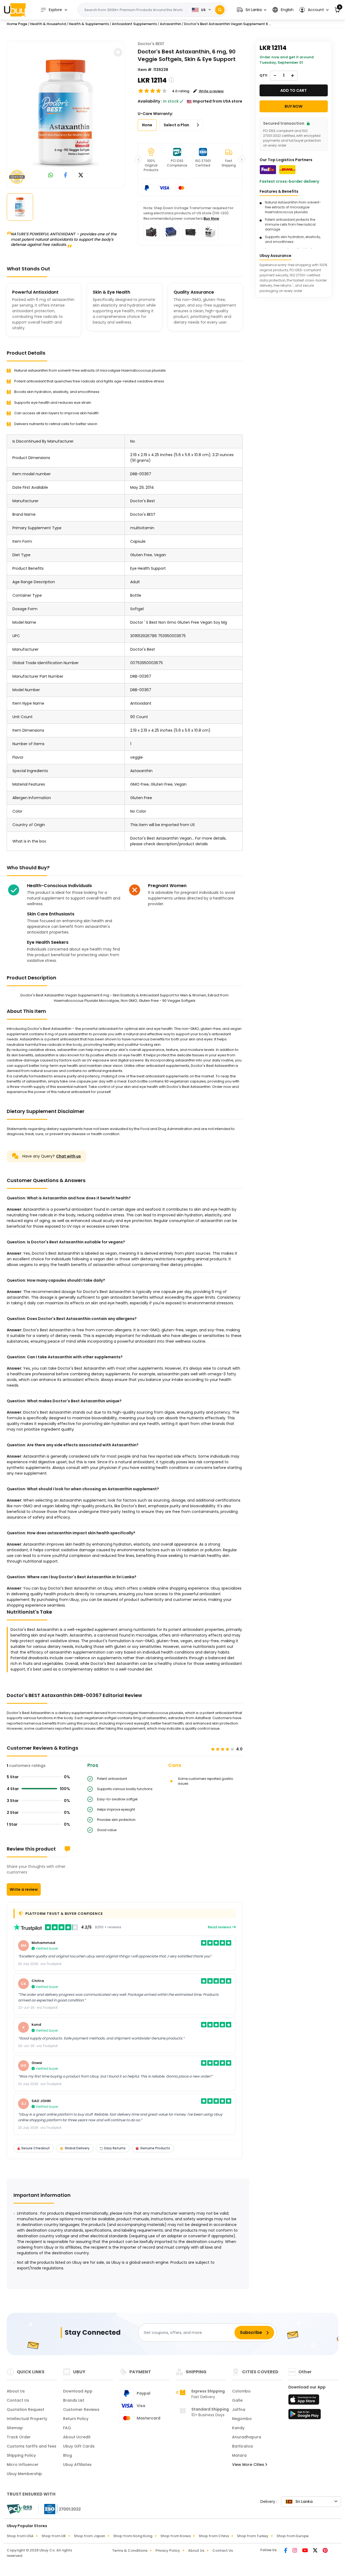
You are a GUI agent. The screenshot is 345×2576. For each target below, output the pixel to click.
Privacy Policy (168, 2550)
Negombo (242, 2419)
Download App (78, 2391)
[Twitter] (316, 2551)
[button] (252, 10)
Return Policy (76, 2419)
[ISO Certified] (60, 2509)
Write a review (24, 1889)
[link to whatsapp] (51, 176)
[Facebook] (286, 2551)
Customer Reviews (81, 2409)
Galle (237, 2400)
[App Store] (305, 2401)
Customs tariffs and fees (32, 2446)
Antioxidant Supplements (134, 24)
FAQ (67, 2428)
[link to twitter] (81, 176)
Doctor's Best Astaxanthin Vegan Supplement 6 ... (228, 24)
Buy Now (211, 218)
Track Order (19, 2437)
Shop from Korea (175, 2536)
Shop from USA (20, 2536)
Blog (68, 2455)
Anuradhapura (247, 2437)
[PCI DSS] (19, 2509)
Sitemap (15, 2428)
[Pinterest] (325, 2551)
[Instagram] (295, 2551)
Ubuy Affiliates (77, 2465)
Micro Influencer (23, 2465)
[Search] (220, 10)
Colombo (241, 2391)
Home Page (17, 24)
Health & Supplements (89, 24)
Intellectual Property (27, 2419)
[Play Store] (305, 2416)
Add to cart (294, 90)
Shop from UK (54, 2536)
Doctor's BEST (151, 44)
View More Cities (249, 2465)
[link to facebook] (66, 176)
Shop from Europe (293, 2536)
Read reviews (220, 1927)
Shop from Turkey (253, 2536)
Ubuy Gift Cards (79, 2446)
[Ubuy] (15, 10)
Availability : (150, 101)
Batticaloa (242, 2446)
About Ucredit (77, 2437)
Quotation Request (25, 2409)
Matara (239, 2455)
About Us (16, 2391)
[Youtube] (305, 2551)
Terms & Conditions (130, 2550)
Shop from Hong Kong (133, 2536)
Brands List (74, 2400)
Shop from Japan (89, 2536)
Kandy (238, 2428)
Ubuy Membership (24, 2474)
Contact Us (18, 2400)
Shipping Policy (21, 2455)
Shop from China (214, 2536)
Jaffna (239, 2409)
